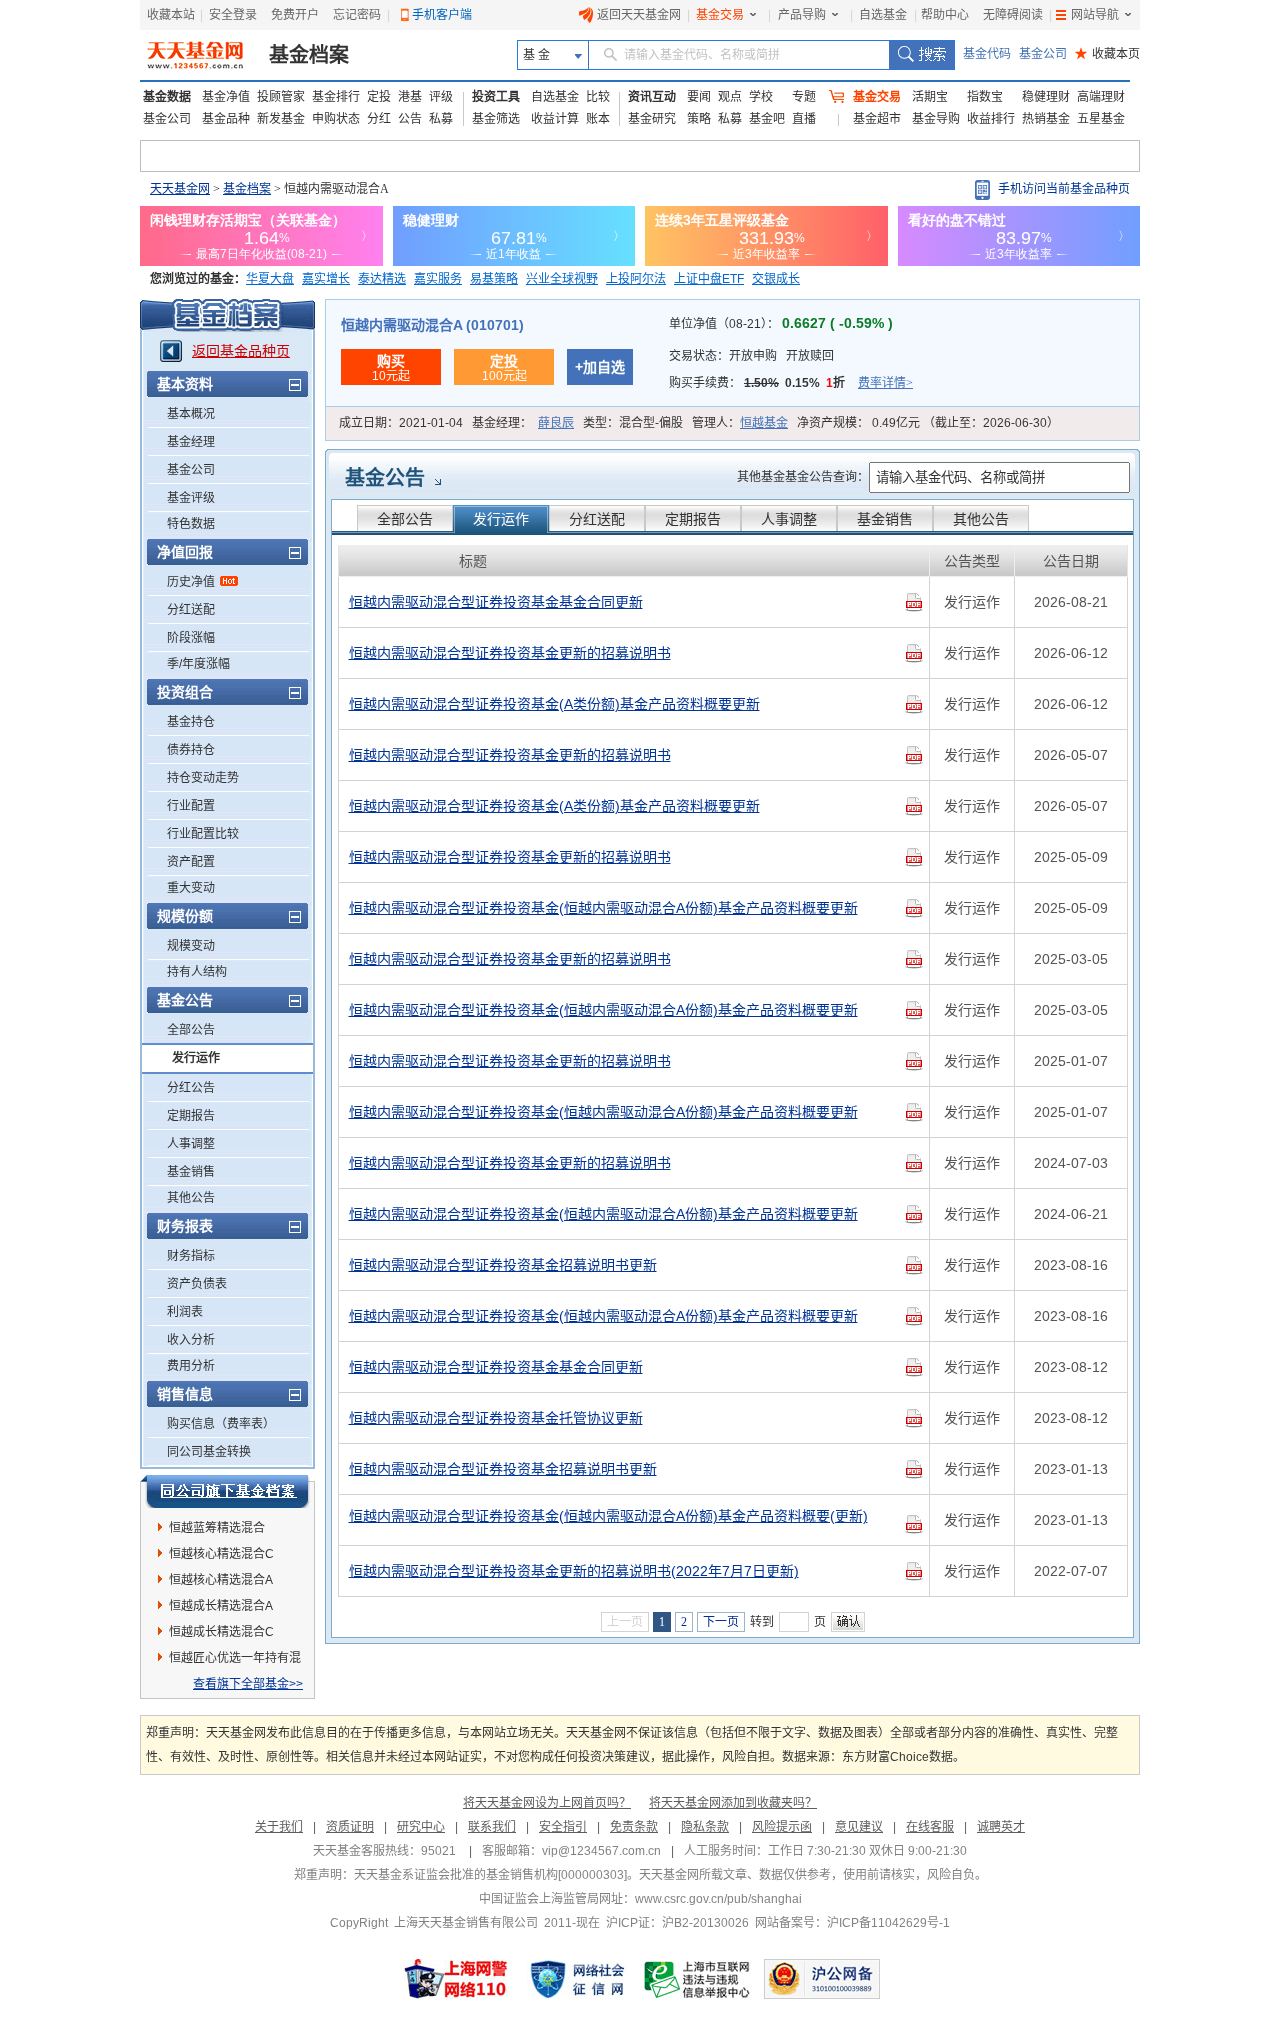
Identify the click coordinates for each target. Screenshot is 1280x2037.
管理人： (740, 423)
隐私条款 (705, 1827)
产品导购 (802, 15)
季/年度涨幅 (198, 664)
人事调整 (191, 1144)
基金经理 (191, 442)
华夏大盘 (270, 279)
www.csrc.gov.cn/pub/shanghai (718, 1899)
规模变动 (191, 946)
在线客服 (930, 1827)
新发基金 (281, 119)
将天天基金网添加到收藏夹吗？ (733, 1803)
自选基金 (883, 15)
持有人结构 (197, 972)
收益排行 (991, 119)
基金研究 (652, 119)
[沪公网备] (822, 1979)
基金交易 (720, 15)
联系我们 (492, 1827)
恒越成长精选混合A (221, 1606)
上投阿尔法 (636, 279)
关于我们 (279, 1827)
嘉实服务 (438, 279)
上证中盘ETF (709, 279)
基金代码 (987, 54)
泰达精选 (382, 279)
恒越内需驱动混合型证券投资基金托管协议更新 (496, 1418)
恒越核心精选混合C (221, 1554)
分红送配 (191, 610)
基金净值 (226, 97)
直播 (804, 119)
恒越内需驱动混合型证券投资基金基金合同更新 (496, 602)
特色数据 (191, 524)
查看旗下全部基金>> (248, 1684)
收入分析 (191, 1340)
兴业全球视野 (562, 279)
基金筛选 (496, 119)
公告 (410, 119)
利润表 (185, 1312)
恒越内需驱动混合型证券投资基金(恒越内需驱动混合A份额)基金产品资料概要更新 (603, 908)
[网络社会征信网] (577, 1979)
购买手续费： (791, 383)
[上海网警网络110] (456, 1979)
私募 (441, 119)
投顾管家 (281, 97)
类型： (633, 423)
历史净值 (191, 582)
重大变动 (191, 888)
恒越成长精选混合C (221, 1632)
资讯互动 (652, 97)
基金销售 (191, 1172)
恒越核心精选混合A (221, 1580)
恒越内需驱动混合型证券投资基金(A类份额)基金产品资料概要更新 (554, 704)
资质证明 (350, 1827)
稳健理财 (1046, 97)
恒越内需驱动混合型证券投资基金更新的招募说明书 (510, 653)
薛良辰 (556, 423)
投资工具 (496, 97)
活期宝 (930, 97)
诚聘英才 (1001, 1827)
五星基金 (1101, 119)
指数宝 (985, 97)
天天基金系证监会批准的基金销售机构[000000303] (490, 1875)
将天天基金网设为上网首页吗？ (547, 1803)
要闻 (699, 97)
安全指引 (563, 1827)
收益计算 (555, 119)
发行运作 (196, 1058)
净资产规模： (928, 423)
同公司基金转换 (209, 1452)
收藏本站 (171, 15)
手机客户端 (442, 15)
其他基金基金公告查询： (803, 477)
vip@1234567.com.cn (601, 1851)
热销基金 (1046, 119)
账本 (598, 119)
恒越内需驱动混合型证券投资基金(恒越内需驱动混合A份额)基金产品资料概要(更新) (608, 1516)
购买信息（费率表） (221, 1424)
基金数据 (167, 97)
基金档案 (309, 55)
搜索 (921, 55)
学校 (761, 97)
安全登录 (233, 15)
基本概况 (191, 414)
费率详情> (885, 383)
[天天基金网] (197, 55)
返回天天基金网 (639, 15)
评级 (441, 97)
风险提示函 (782, 1827)
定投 (379, 97)
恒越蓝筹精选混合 (217, 1528)
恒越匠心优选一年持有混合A (235, 1661)
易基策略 (494, 279)
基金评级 (191, 498)
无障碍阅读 (1013, 15)
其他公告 (191, 1198)
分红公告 (191, 1088)
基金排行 (336, 97)
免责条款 (634, 1827)
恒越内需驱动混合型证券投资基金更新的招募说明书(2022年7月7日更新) (574, 1571)
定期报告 (191, 1116)
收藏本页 (1107, 54)
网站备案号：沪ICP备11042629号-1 (852, 1923)
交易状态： (751, 356)
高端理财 (1101, 97)
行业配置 (191, 806)
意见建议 (859, 1827)
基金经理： (523, 423)
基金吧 (767, 119)
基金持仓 (191, 722)
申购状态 (336, 119)
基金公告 (385, 478)
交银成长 (776, 279)
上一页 (625, 1622)
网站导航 (1095, 15)
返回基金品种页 (241, 351)
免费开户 (295, 15)
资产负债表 (197, 1284)
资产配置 (191, 862)
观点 (730, 97)
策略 (699, 119)
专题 (804, 97)
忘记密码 (357, 15)
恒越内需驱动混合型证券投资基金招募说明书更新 (503, 1265)
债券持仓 (191, 750)
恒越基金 (764, 423)
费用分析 (191, 1366)
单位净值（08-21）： (781, 324)
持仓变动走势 (203, 778)
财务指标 (191, 1256)
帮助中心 (945, 15)
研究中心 (421, 1827)
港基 (410, 97)
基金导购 (936, 119)
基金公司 (1043, 54)
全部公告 (191, 1030)
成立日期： (401, 423)
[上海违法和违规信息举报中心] (698, 1979)
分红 (379, 119)
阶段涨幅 (191, 638)
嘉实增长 (326, 279)
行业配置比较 (203, 834)
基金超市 (877, 119)
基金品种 (226, 119)
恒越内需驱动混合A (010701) (432, 325)
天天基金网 (180, 189)
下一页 (721, 1622)
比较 (598, 97)
